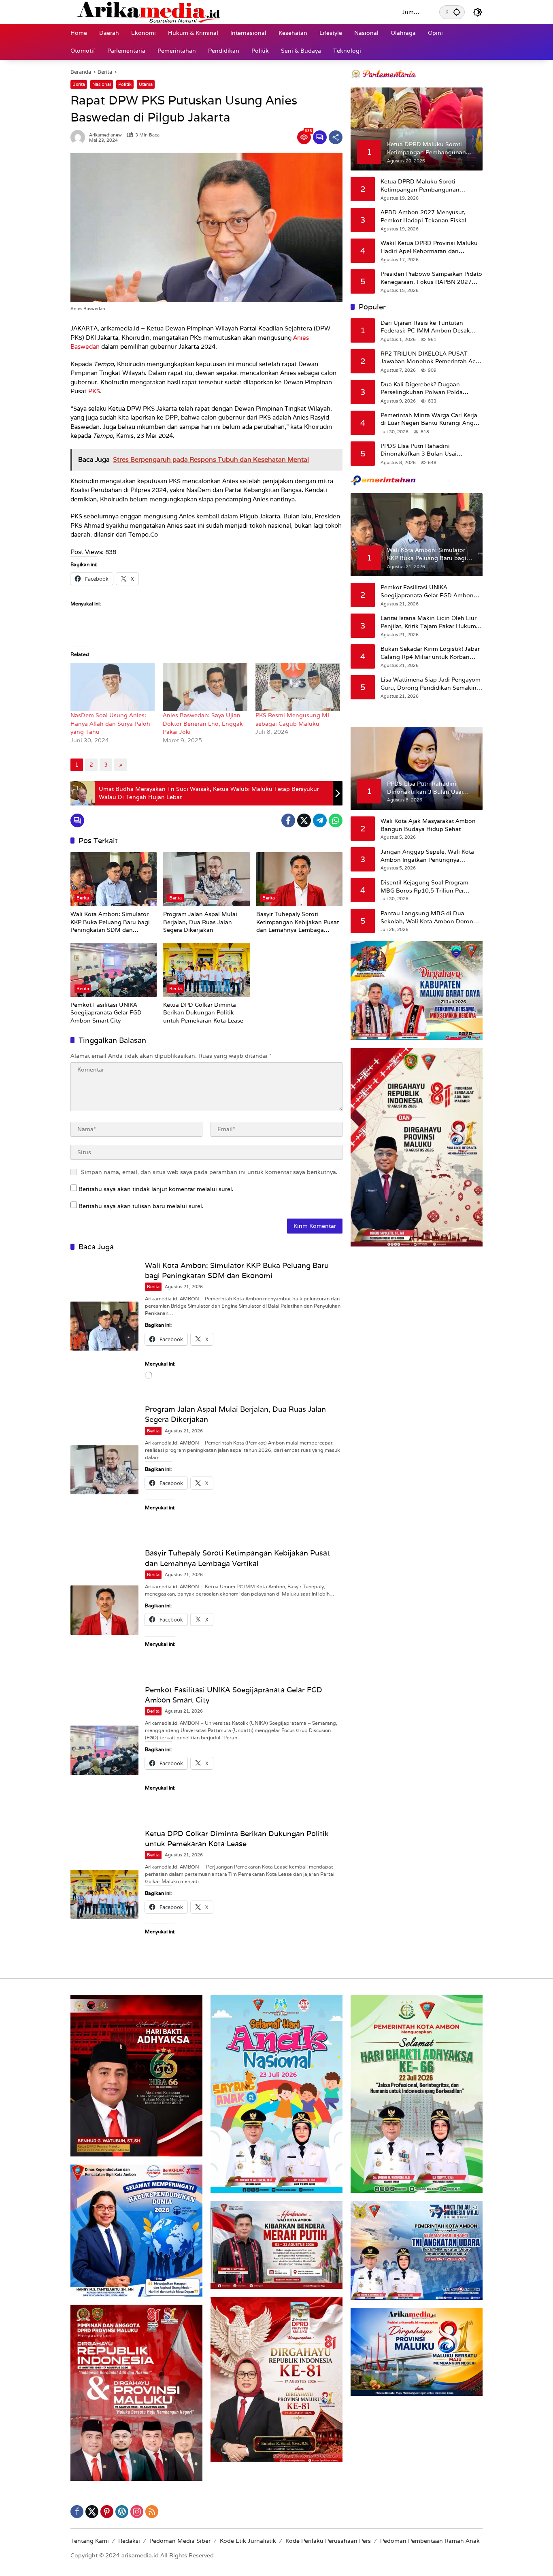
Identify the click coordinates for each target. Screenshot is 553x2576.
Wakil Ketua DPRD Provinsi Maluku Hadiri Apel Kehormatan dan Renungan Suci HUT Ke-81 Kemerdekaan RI (429, 247)
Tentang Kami (90, 2541)
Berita (79, 84)
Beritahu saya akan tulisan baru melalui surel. (141, 1206)
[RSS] (152, 2512)
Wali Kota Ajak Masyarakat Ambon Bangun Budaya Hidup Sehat (428, 825)
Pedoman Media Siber (180, 2541)
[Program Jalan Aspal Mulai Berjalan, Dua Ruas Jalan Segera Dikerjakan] (206, 879)
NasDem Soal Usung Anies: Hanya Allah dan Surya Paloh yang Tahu (110, 723)
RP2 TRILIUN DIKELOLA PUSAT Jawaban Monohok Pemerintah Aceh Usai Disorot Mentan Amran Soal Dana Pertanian (432, 357)
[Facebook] (288, 820)
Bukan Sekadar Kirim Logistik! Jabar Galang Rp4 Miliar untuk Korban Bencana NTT (430, 653)
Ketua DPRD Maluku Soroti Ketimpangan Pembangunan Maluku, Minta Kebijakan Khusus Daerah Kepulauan (426, 186)
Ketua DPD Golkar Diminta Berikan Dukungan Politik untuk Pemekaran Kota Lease (203, 1013)
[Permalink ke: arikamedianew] (80, 137)
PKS (94, 391)
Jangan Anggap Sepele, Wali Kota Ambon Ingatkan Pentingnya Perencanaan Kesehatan (427, 856)
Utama (146, 84)
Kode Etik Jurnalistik (248, 2541)
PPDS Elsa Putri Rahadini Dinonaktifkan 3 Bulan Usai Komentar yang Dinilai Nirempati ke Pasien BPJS (430, 450)
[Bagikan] (336, 137)
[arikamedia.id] (228, 12)
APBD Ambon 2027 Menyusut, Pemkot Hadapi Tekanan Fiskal (424, 216)
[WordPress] (122, 2512)
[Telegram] (320, 820)
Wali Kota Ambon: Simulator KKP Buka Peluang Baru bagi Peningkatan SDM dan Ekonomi (110, 922)
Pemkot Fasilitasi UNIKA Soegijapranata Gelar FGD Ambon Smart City (106, 1013)
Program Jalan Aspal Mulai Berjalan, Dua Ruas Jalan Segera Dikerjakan (200, 922)
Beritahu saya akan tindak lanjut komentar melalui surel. (156, 1189)
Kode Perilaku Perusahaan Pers (328, 2541)
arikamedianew (105, 135)
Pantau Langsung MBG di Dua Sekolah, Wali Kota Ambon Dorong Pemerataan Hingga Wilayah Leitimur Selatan (429, 917)
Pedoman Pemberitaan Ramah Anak (430, 2541)
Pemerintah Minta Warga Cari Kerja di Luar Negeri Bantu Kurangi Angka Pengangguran (430, 419)
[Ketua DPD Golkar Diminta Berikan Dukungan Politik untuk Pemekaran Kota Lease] (206, 970)
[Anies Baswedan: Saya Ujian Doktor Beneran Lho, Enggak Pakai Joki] (205, 687)
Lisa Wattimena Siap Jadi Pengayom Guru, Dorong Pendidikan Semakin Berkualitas (431, 684)
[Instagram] (137, 2512)
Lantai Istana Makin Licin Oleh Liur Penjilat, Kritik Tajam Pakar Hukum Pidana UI (429, 622)
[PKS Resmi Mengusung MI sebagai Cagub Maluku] (298, 687)
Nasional (102, 84)
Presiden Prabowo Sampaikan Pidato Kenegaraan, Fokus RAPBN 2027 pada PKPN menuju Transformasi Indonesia (431, 278)
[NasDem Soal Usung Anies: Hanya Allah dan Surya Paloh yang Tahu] (113, 687)
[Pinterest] (107, 2512)
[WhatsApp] (336, 820)
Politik (125, 84)
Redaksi (129, 2541)
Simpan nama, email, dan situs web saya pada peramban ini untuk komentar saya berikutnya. (209, 1172)
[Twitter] (304, 820)
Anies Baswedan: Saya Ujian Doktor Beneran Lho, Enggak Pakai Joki (203, 723)
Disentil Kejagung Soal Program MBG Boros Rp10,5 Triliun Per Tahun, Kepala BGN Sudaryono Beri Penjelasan (430, 887)
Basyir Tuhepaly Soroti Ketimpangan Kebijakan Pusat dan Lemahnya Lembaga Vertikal (298, 922)
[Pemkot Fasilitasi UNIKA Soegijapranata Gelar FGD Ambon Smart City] (114, 970)
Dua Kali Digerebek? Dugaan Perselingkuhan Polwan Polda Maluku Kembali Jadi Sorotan (422, 388)
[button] (457, 12)
